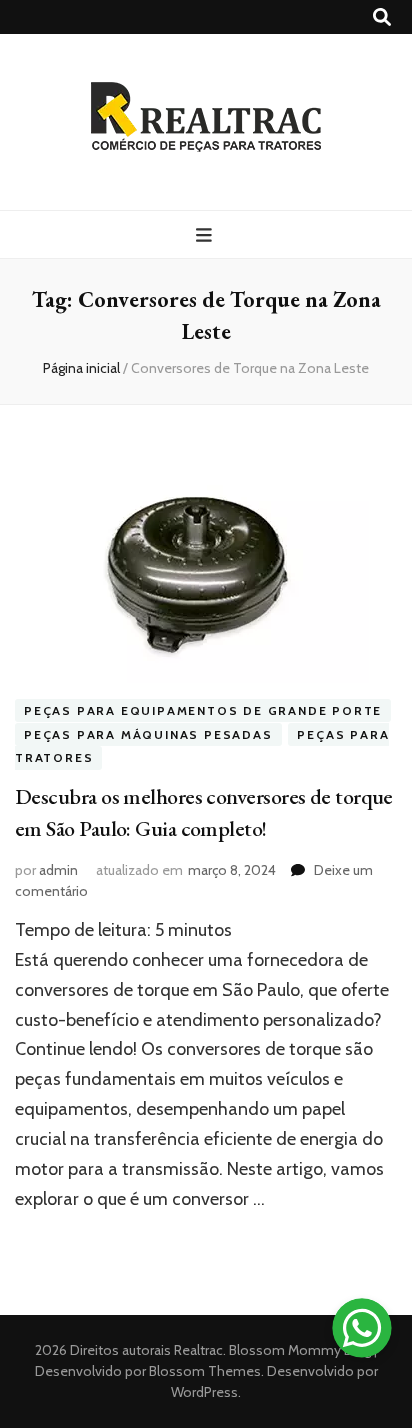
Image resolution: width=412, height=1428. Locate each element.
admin (58, 870)
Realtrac (198, 1350)
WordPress (204, 1392)
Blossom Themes (203, 1371)
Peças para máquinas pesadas (148, 734)
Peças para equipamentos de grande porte (203, 710)
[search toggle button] (382, 17)
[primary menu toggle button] (206, 235)
